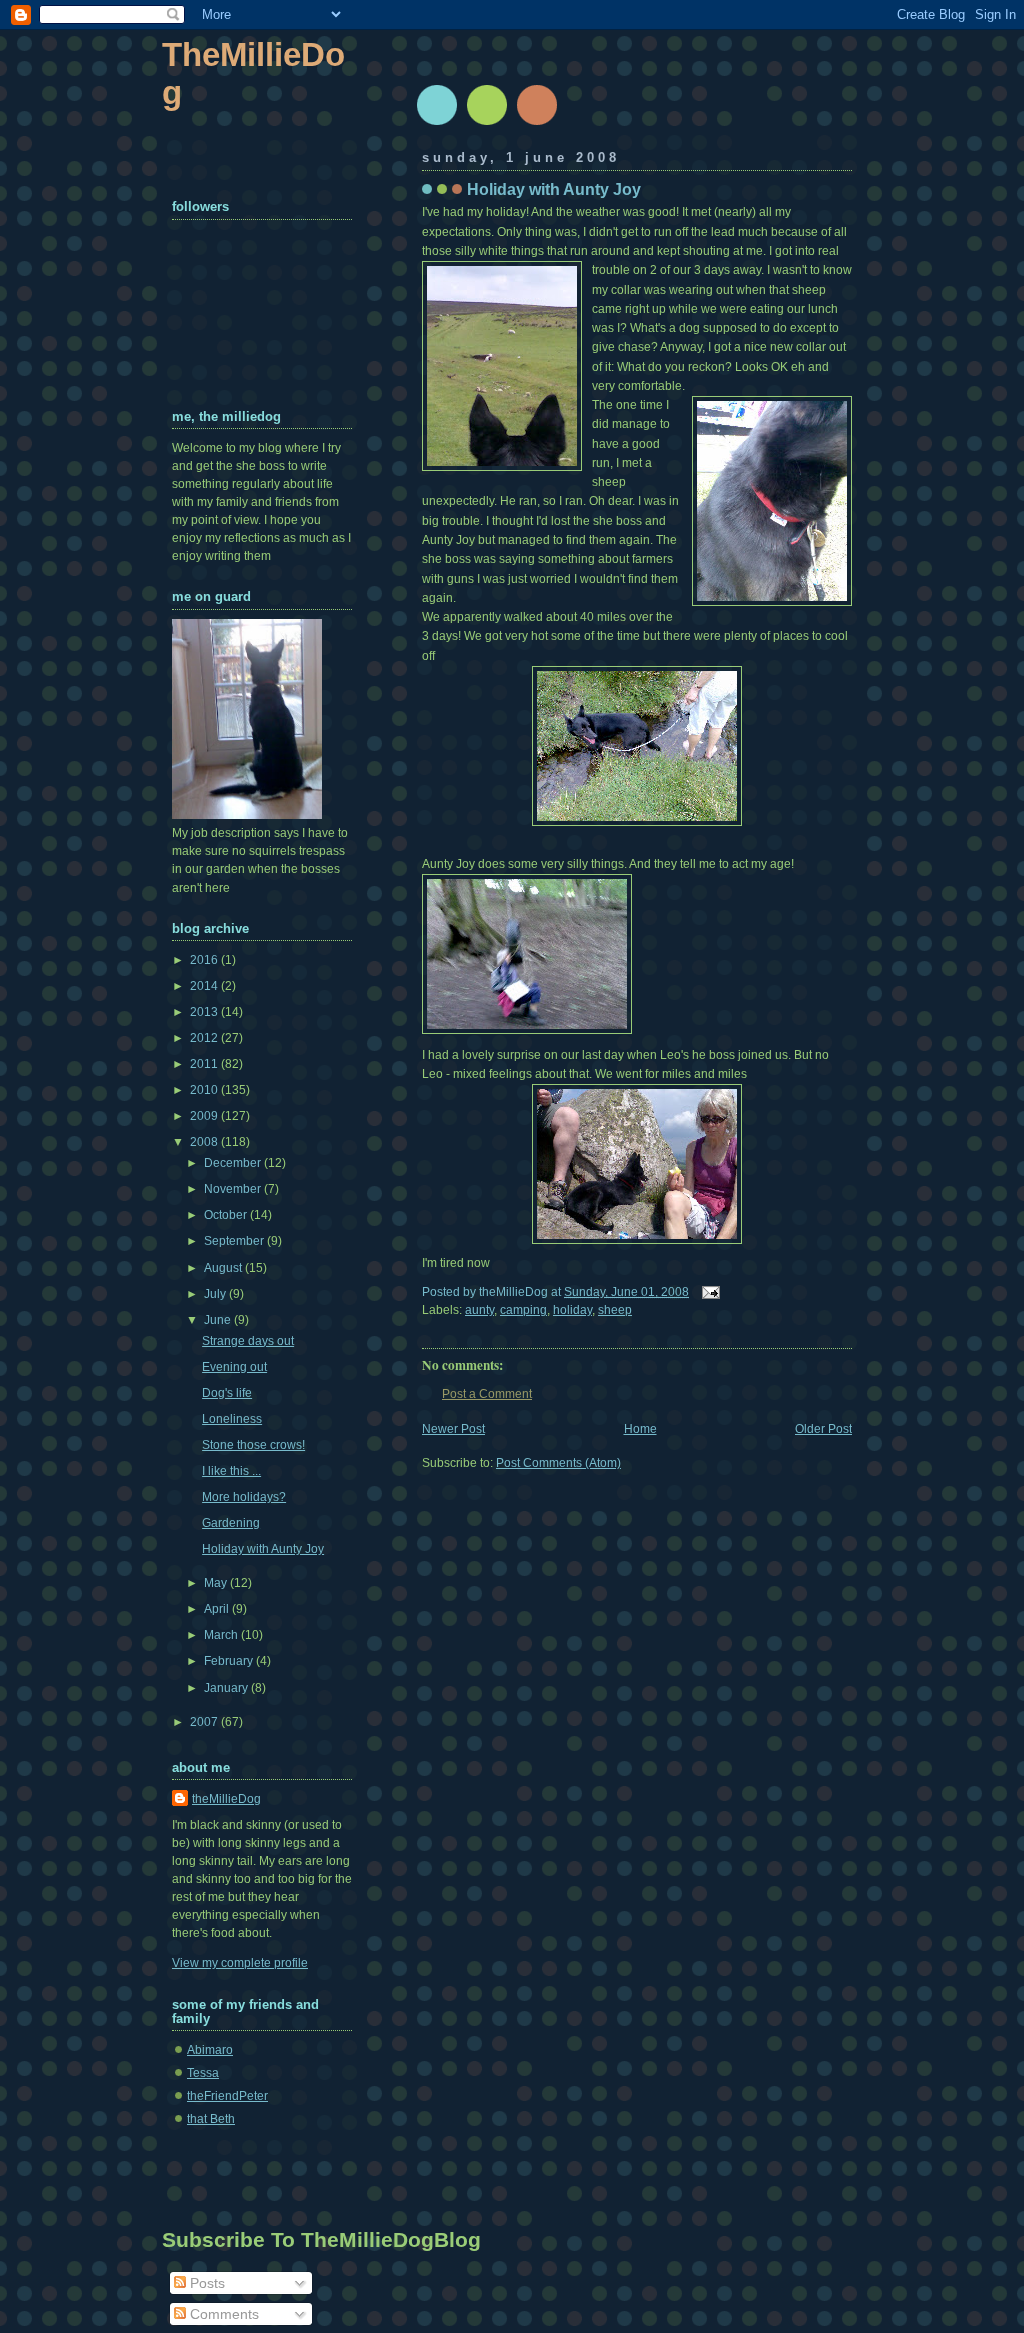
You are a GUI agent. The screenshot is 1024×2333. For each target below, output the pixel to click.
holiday (572, 1310)
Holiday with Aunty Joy (554, 189)
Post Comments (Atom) (558, 1463)
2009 (205, 1116)
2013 (205, 1012)
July (216, 1294)
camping (523, 1310)
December (234, 1163)
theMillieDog (226, 1799)
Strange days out (248, 1341)
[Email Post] (708, 1292)
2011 (205, 1064)
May (217, 1583)
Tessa (203, 2073)
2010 (205, 1090)
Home (640, 1429)
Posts (205, 2283)
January (227, 1688)
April (218, 1609)
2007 (205, 1722)
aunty (479, 1310)
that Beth (211, 2119)
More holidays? (244, 1497)
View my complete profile (240, 1963)
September (235, 1241)
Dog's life (227, 1393)
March (222, 1635)
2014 (205, 986)
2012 (205, 1038)
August (224, 1268)
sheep (615, 1310)
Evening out (234, 1367)
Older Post (823, 1429)
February (230, 1661)
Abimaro (210, 2050)
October (227, 1215)
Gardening (231, 1523)
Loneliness (232, 1419)
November (234, 1189)
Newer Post (453, 1429)
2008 (205, 1142)
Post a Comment (487, 1394)
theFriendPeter (227, 2096)
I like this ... (231, 1471)
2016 (205, 960)
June (219, 1320)
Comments (222, 2314)
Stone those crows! (253, 1445)
